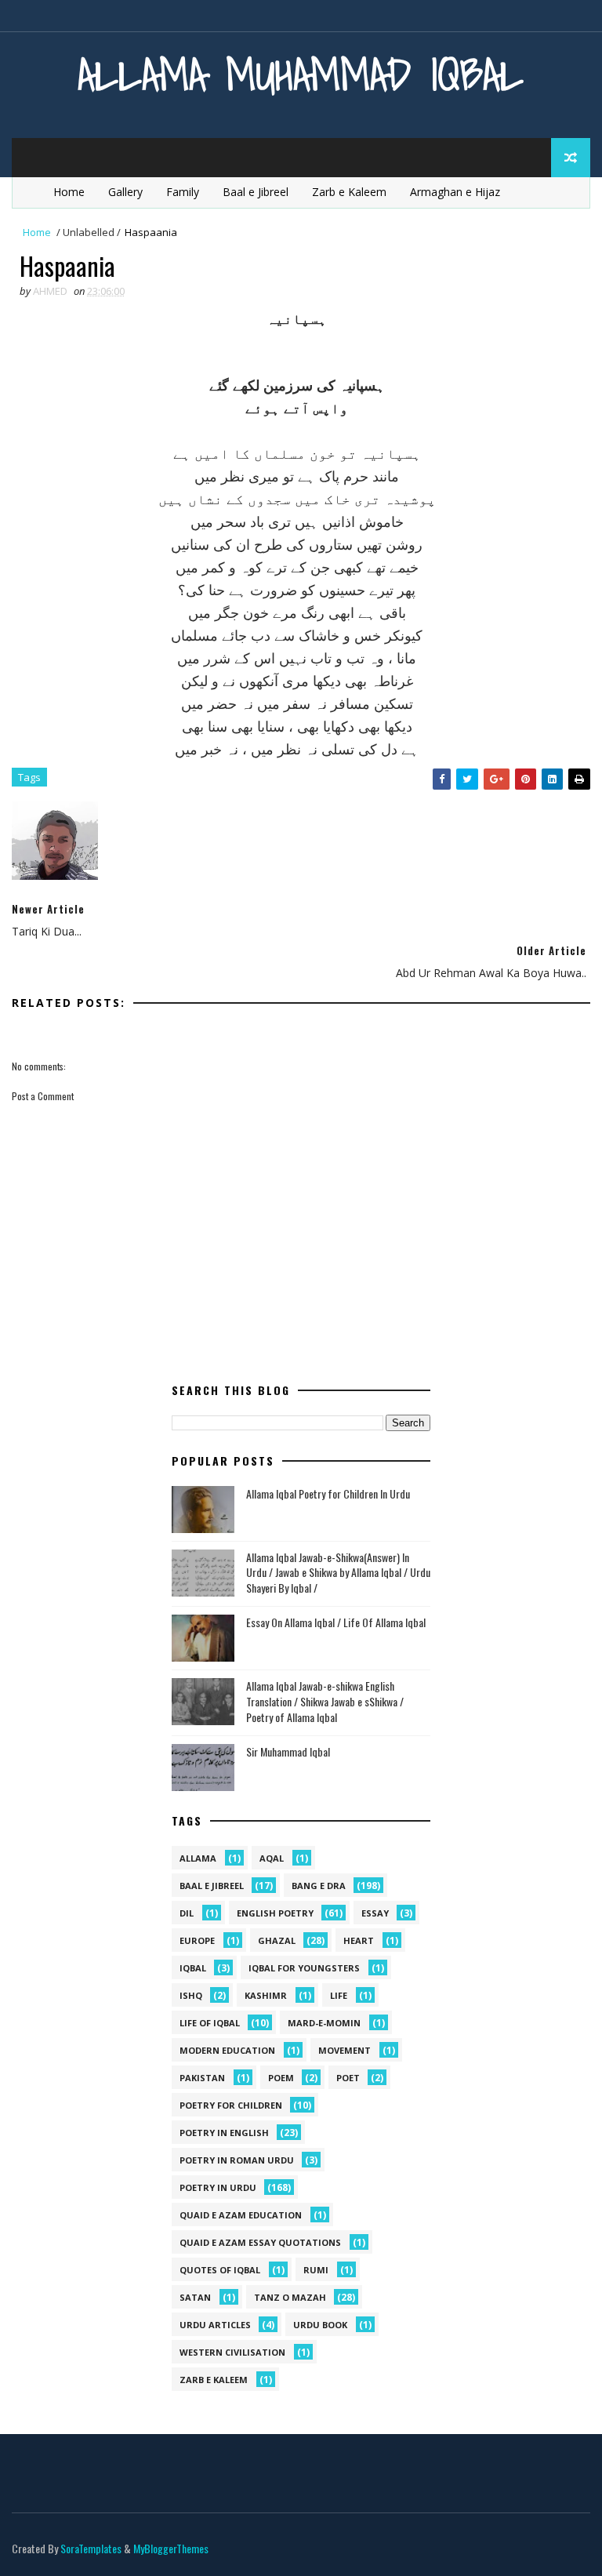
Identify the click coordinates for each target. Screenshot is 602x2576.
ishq (191, 1995)
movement (345, 2050)
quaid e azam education (241, 2215)
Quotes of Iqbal (220, 2270)
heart (359, 1940)
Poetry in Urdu (218, 2187)
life (339, 1995)
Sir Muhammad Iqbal (288, 1751)
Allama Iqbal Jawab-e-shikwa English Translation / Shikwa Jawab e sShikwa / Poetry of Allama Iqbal (325, 1701)
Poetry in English (224, 2133)
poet (348, 2078)
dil (187, 1913)
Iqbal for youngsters (304, 1968)
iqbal (193, 1968)
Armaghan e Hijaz (455, 192)
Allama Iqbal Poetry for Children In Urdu (328, 1493)
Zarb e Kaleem (349, 192)
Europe (197, 1940)
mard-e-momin (324, 2023)
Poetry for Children (231, 2105)
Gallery (125, 192)
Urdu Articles (215, 2325)
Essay (375, 1913)
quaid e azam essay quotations (260, 2242)
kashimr (266, 1995)
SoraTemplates (91, 2548)
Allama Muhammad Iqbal (301, 74)
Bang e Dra (319, 1886)
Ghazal (277, 1940)
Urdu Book (320, 2325)
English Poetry (275, 1913)
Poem (281, 2078)
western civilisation (232, 2352)
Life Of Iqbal (210, 2023)
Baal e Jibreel (256, 192)
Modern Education (227, 2050)
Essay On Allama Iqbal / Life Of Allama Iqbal (336, 1622)
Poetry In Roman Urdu (237, 2160)
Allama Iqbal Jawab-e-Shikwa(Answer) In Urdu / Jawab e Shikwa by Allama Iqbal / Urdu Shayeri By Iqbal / (338, 1572)
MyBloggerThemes (171, 2548)
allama (198, 1858)
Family (183, 192)
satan (195, 2297)
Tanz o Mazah (290, 2297)
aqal (272, 1858)
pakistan (202, 2078)
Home (69, 192)
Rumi (316, 2270)
